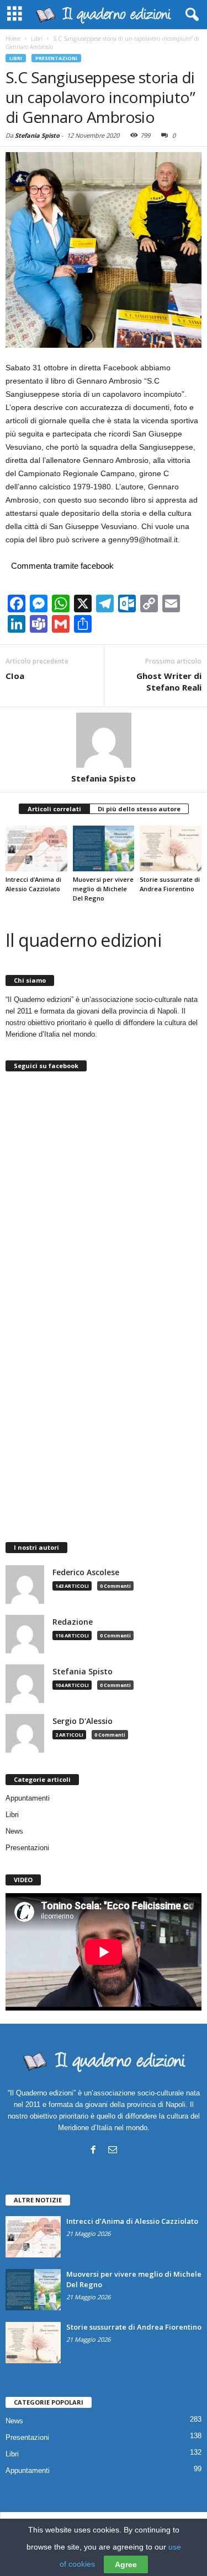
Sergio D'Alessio (83, 1721)
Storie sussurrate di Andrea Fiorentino (134, 2327)
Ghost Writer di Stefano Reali (169, 681)
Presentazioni (56, 58)
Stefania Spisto (37, 135)
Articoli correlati (54, 809)
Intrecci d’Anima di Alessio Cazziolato (132, 2221)
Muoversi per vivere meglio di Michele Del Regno (103, 889)
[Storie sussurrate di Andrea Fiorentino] (171, 848)
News (14, 1831)
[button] (190, 15)
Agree (126, 2564)
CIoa (15, 676)
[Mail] (113, 2149)
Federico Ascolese (86, 1572)
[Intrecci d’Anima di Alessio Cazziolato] (36, 848)
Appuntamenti (28, 1798)
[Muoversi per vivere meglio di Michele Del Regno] (104, 848)
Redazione (73, 1622)
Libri (16, 58)
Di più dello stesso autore (139, 809)
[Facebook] (93, 2149)
